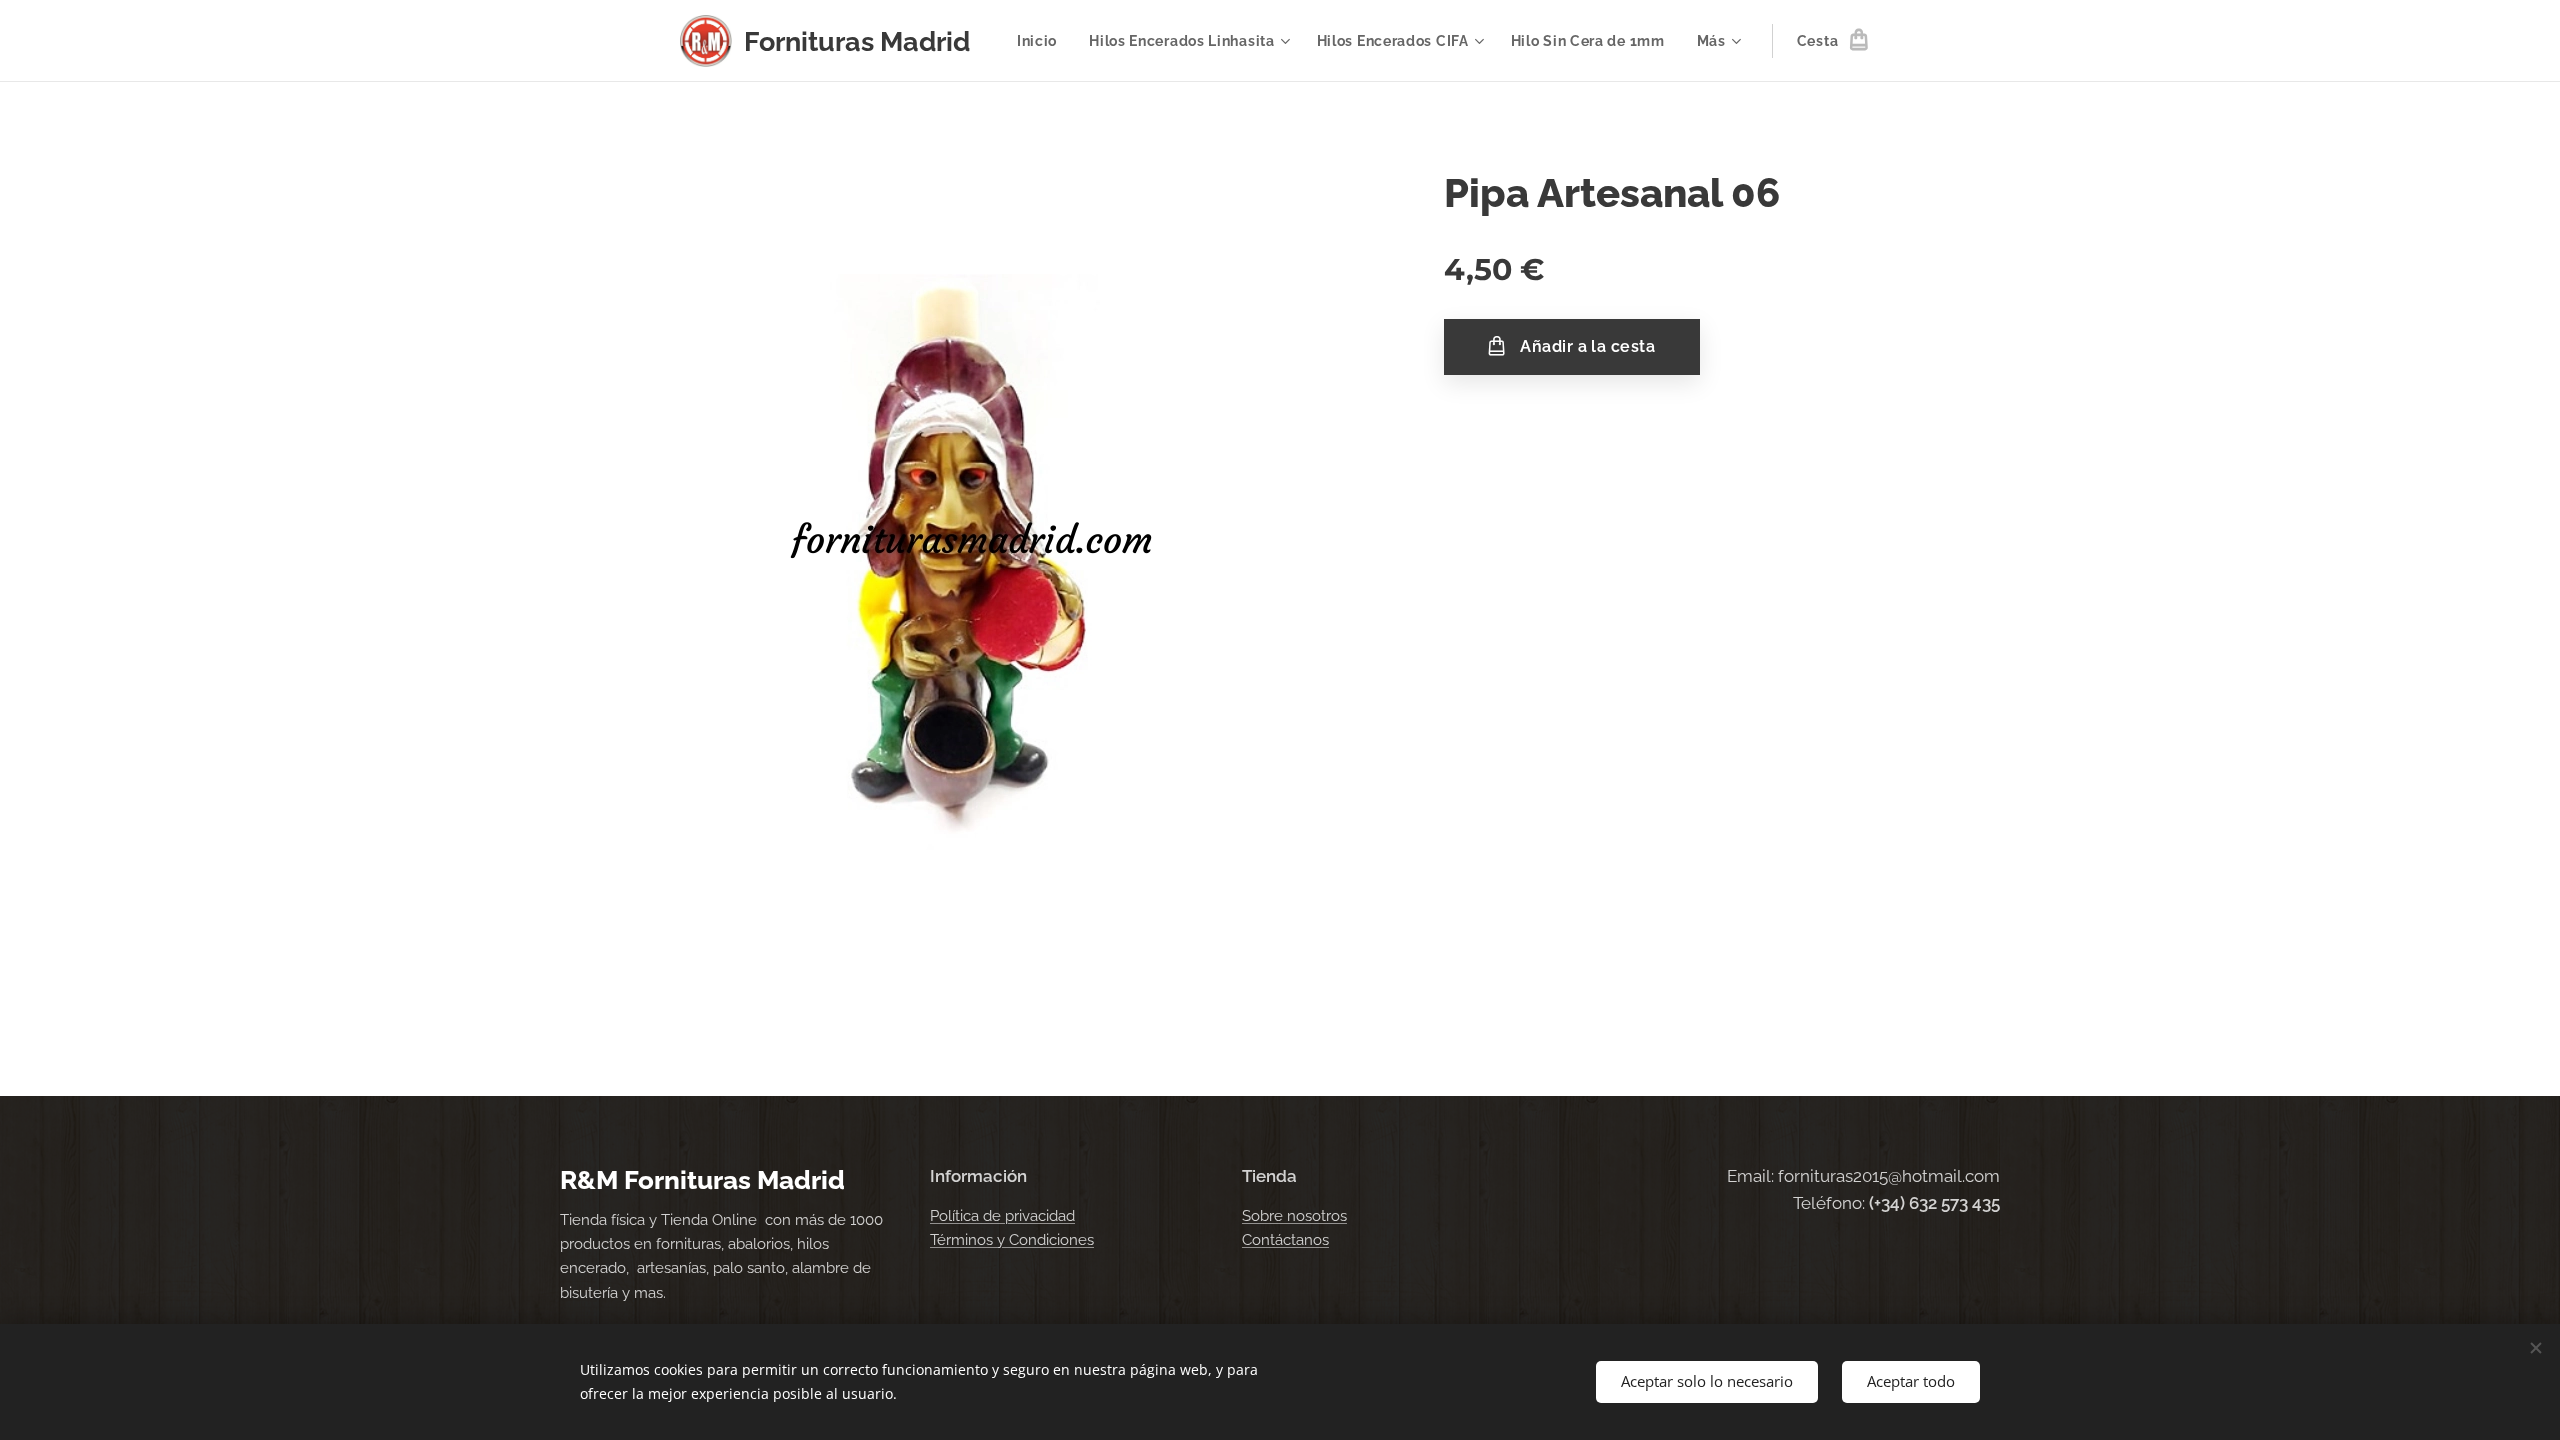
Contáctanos (1285, 1240)
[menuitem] (1042, 41)
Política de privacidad (1002, 1216)
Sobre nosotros (1294, 1216)
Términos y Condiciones (1012, 1240)
